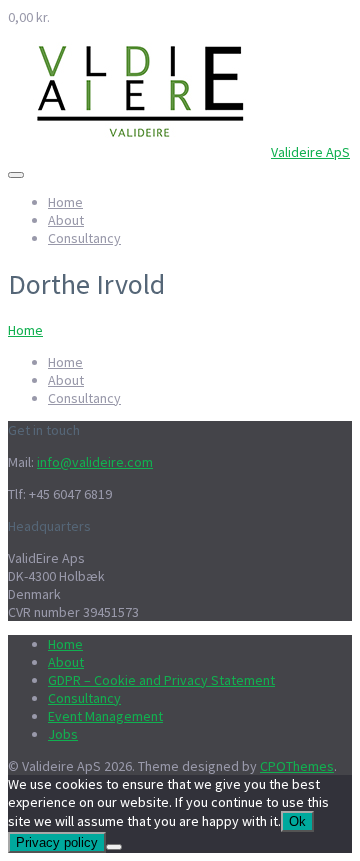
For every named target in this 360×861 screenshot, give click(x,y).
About (66, 220)
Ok (297, 821)
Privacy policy (57, 842)
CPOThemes (297, 766)
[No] (114, 847)
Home (65, 202)
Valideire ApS (310, 152)
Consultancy (84, 238)
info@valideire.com (95, 462)
